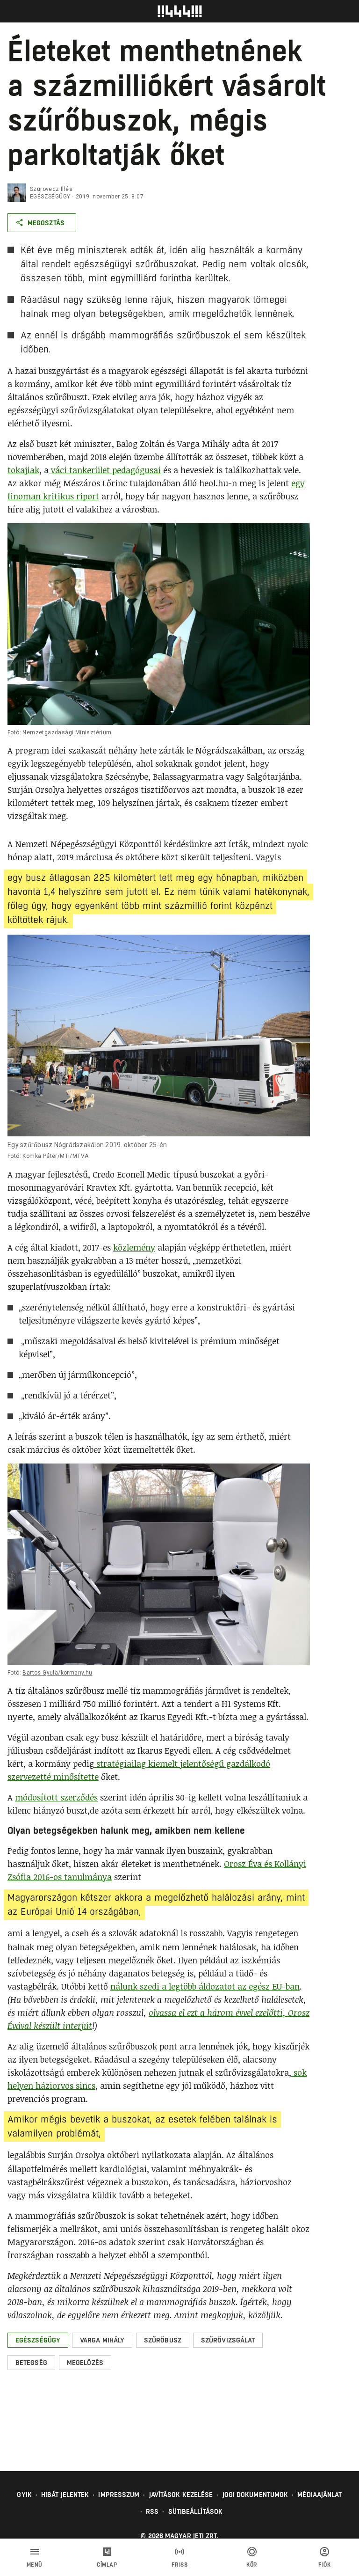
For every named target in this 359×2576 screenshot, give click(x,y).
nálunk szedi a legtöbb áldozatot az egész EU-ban (205, 1986)
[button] (38, 2340)
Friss (180, 2565)
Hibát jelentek (65, 2495)
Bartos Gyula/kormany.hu (57, 1673)
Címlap (107, 2565)
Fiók (324, 2565)
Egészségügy (50, 197)
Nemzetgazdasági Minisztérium (67, 732)
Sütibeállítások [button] (196, 2511)
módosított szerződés (56, 1797)
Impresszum (119, 2495)
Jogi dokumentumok (255, 2495)
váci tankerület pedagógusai (105, 470)
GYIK (24, 2495)
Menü (35, 2565)
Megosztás (46, 223)
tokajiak (23, 470)
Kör (252, 2565)
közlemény (134, 1247)
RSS (152, 2511)
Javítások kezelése (181, 2495)
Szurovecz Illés (51, 189)
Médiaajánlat (320, 2495)
